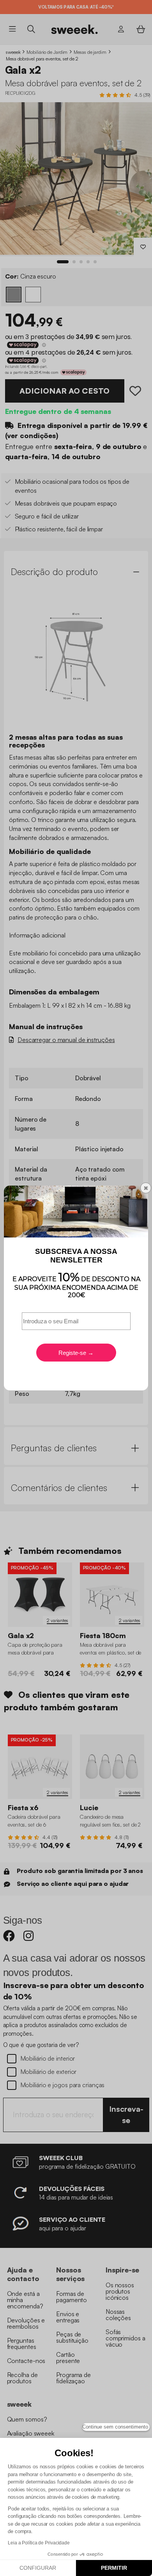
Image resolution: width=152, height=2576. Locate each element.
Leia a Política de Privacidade (39, 2543)
